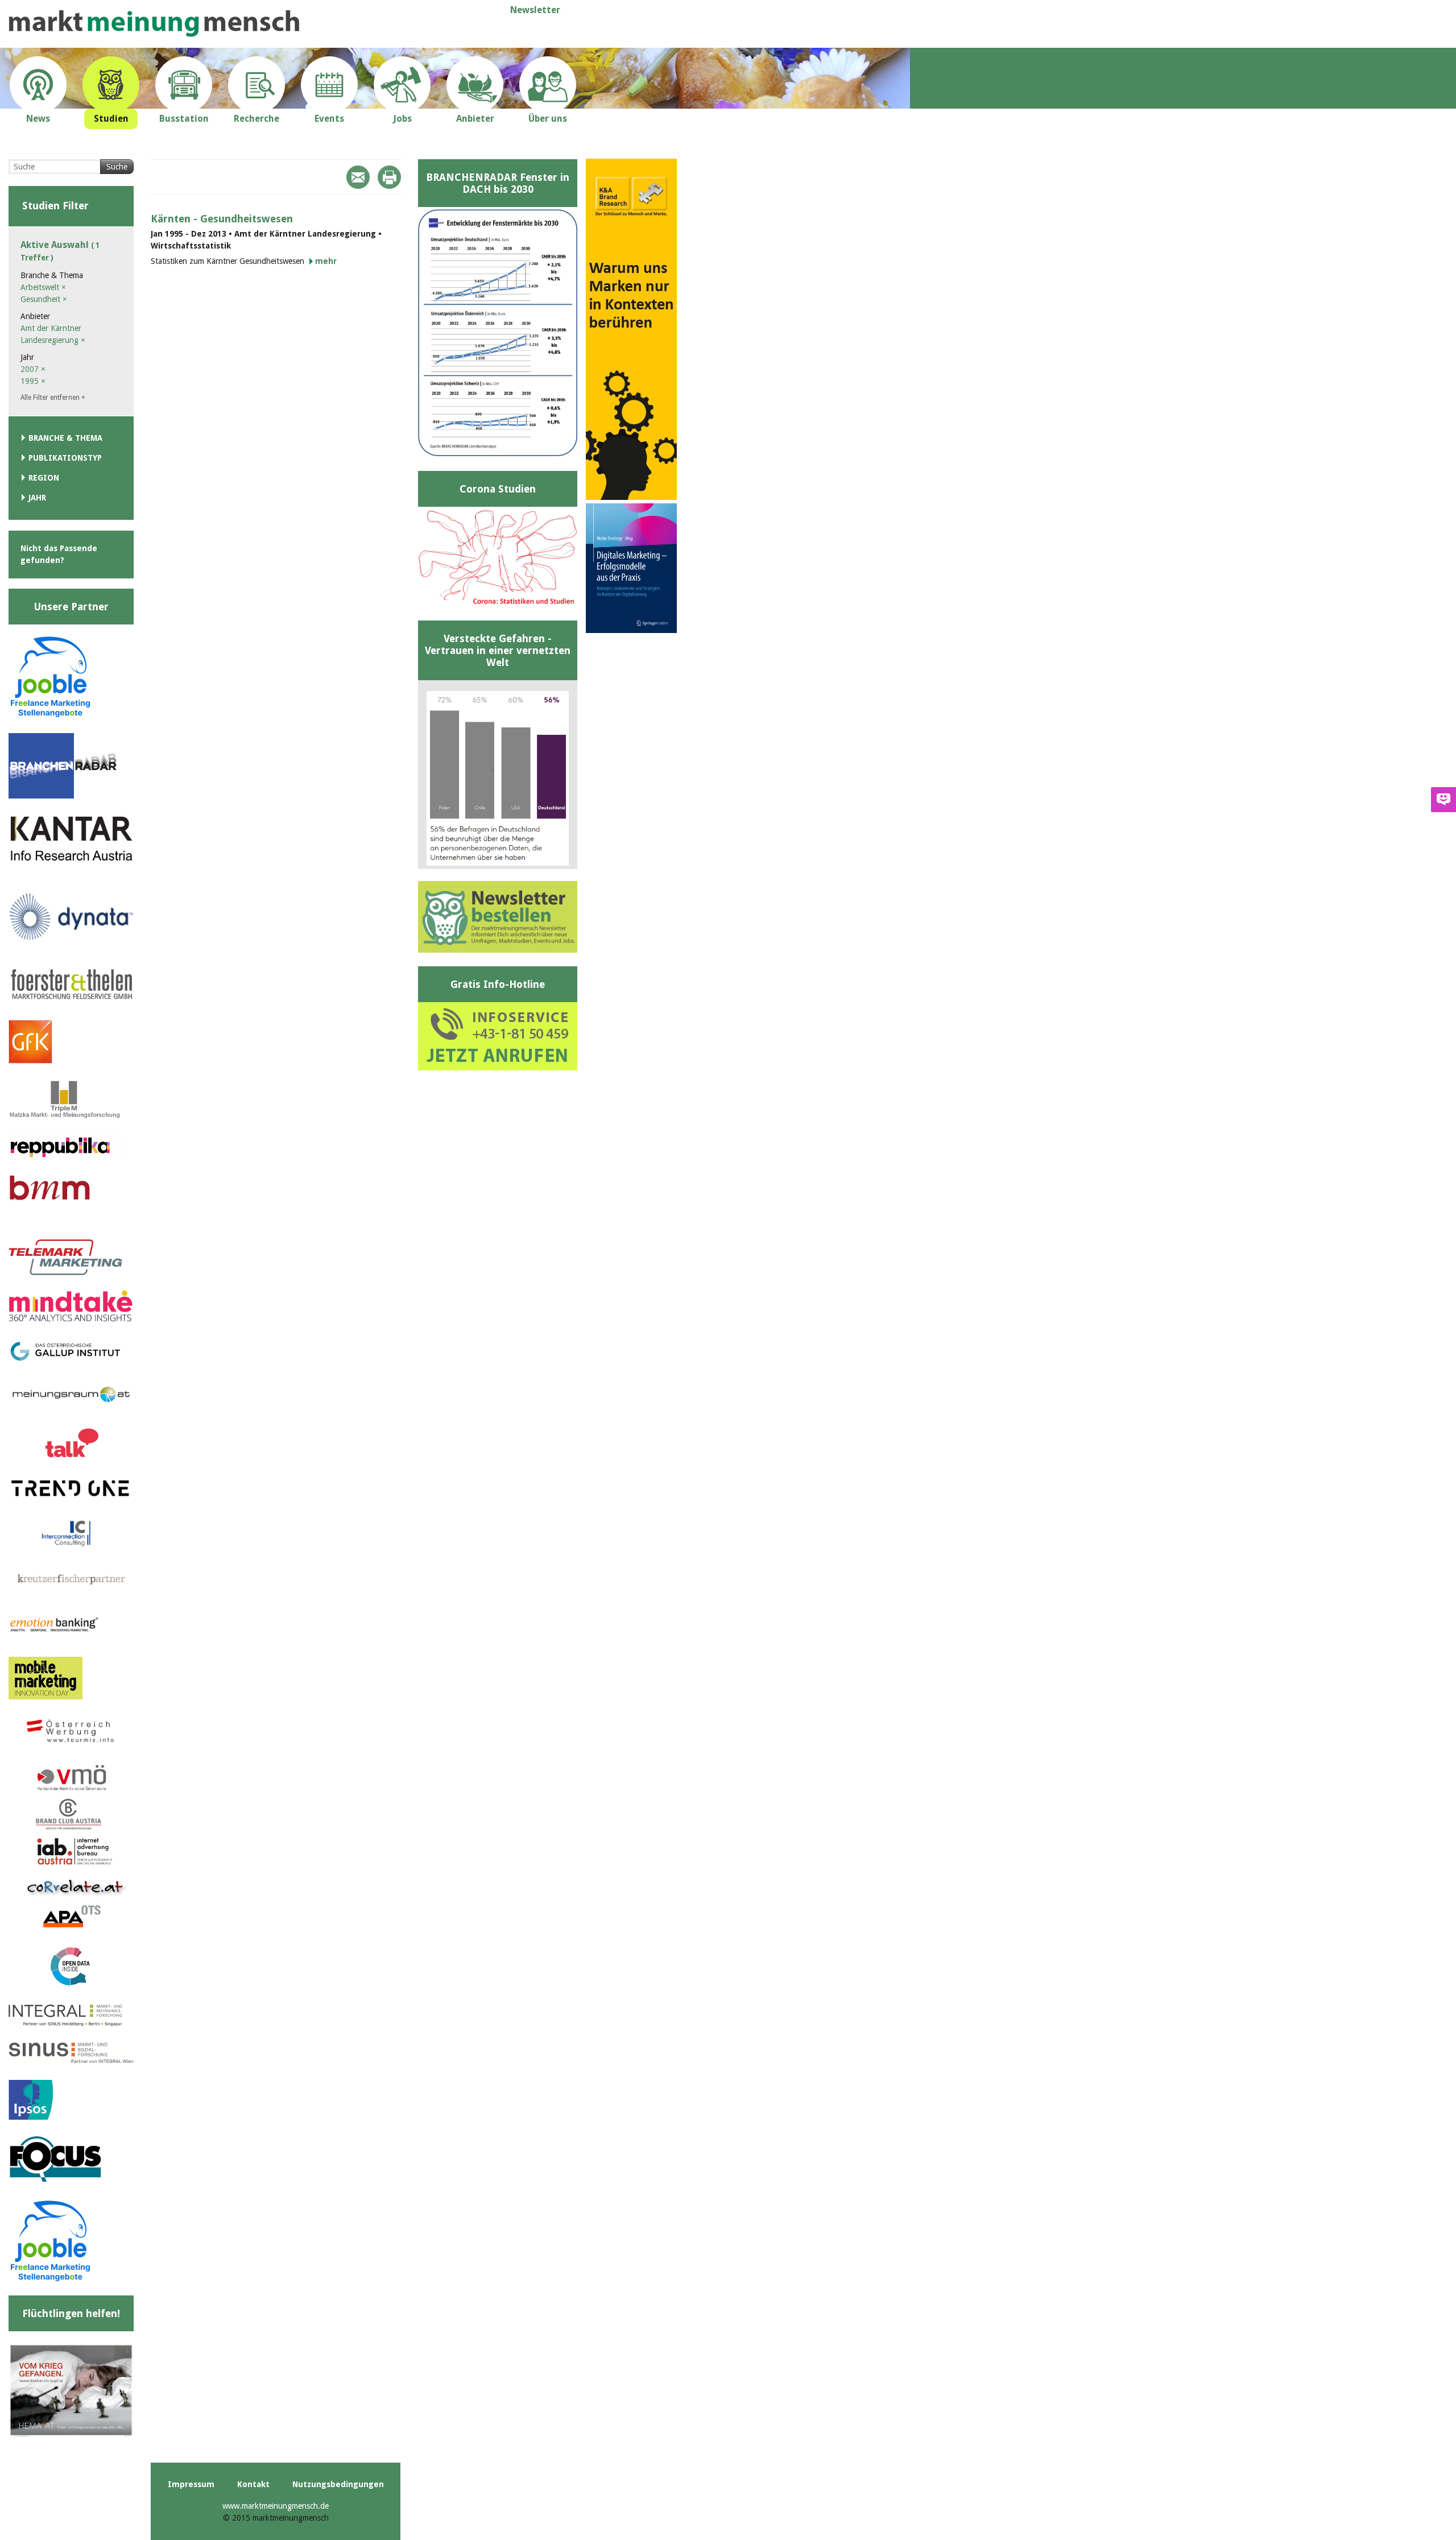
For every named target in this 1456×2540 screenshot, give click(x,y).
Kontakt (253, 2484)
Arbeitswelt (43, 287)
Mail (358, 177)
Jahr (37, 498)
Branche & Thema (65, 438)
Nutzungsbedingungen (338, 2484)
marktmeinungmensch (154, 24)
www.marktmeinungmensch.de (276, 2506)
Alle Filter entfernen (53, 398)
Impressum (191, 2484)
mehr (326, 261)
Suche (117, 167)
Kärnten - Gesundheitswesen (222, 219)
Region (44, 478)
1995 (33, 381)
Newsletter (535, 10)
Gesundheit (44, 299)
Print (389, 177)
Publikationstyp (65, 458)
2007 (33, 369)
